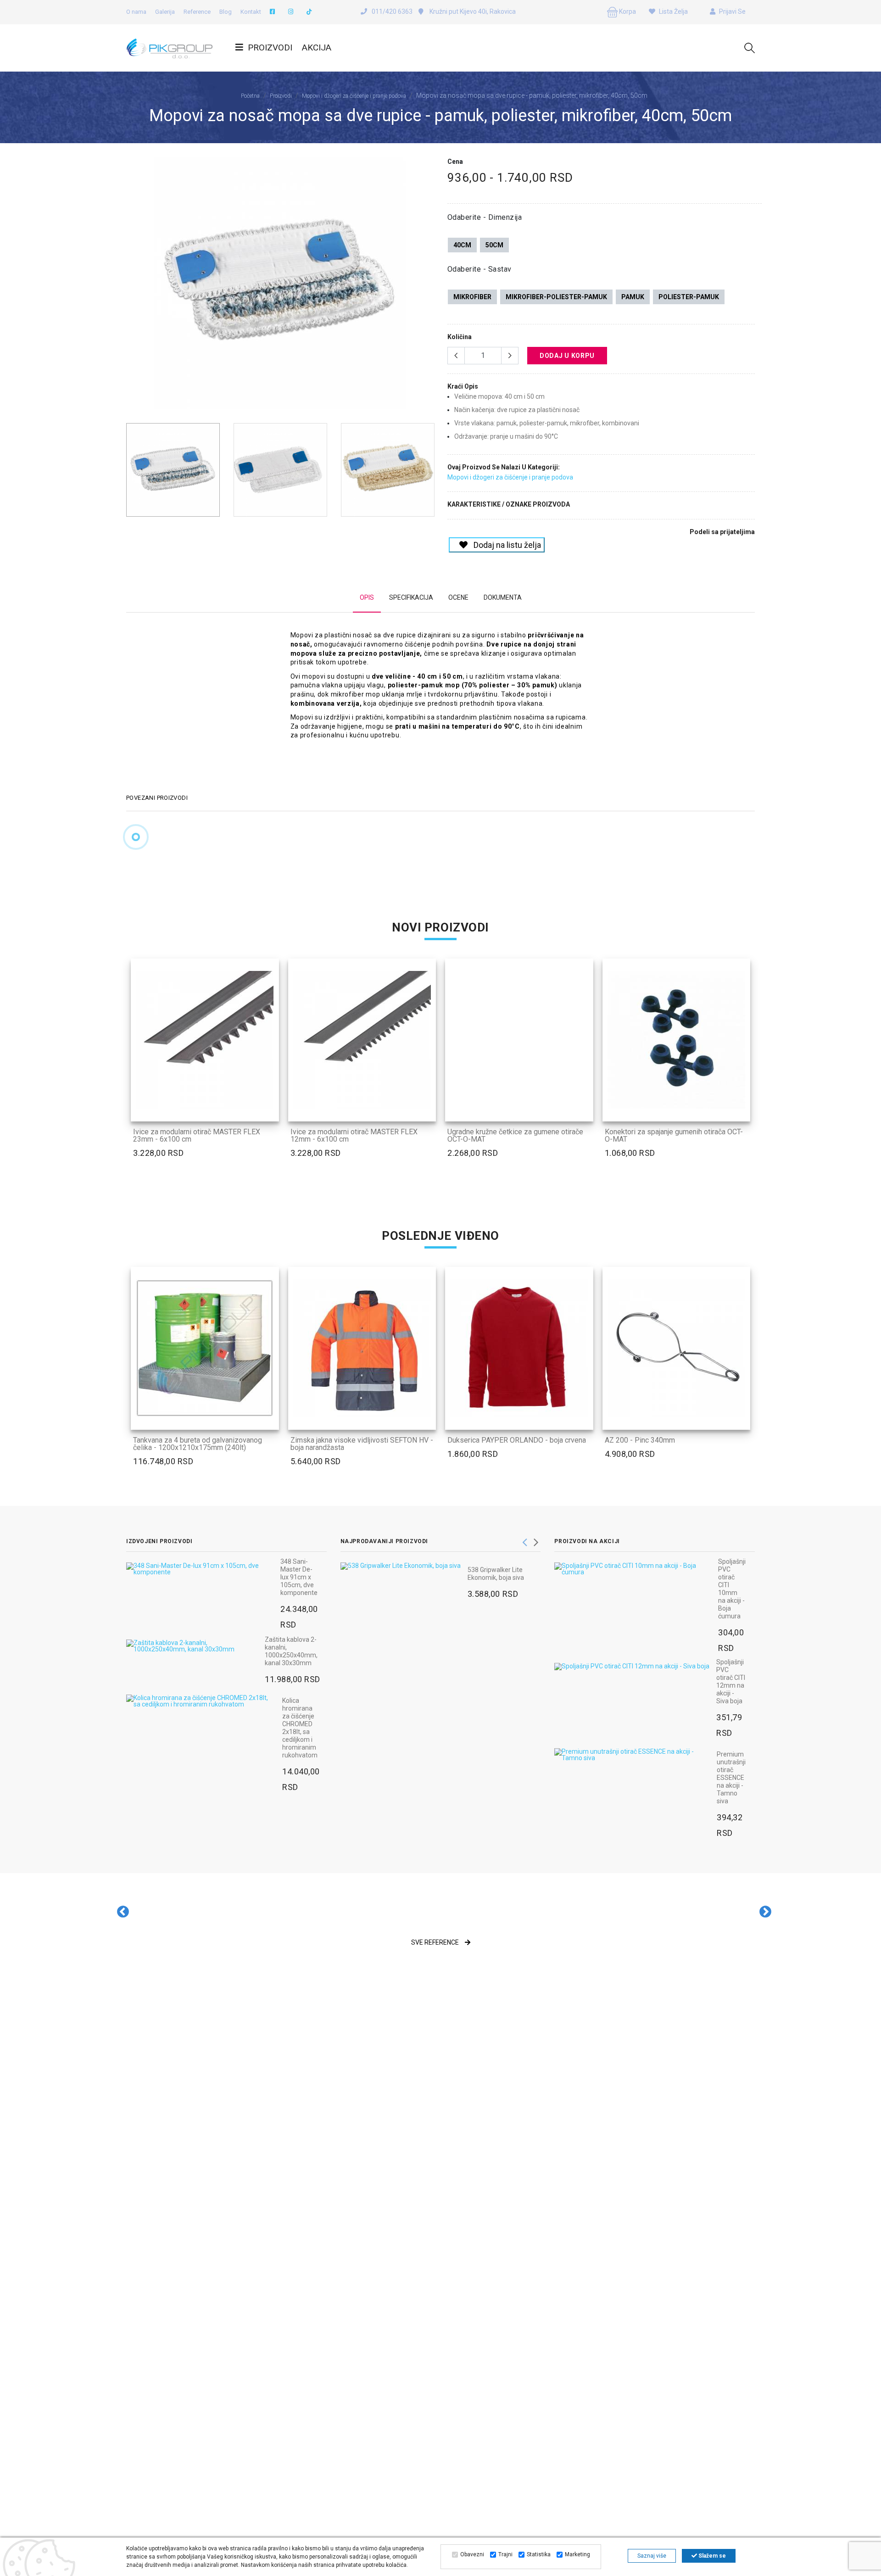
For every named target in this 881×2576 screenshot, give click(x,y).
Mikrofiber (472, 297)
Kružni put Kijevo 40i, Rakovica (472, 11)
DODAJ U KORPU (567, 356)
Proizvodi (270, 47)
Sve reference (436, 1942)
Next (429, 287)
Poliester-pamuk (689, 297)
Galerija (165, 12)
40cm (462, 245)
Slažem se (711, 2556)
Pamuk (633, 297)
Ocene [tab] (458, 597)
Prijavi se (732, 11)
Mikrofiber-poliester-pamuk (556, 297)
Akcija (317, 47)
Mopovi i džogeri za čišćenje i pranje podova (354, 96)
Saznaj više (652, 2556)
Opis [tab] (367, 597)
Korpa (627, 11)
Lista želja (673, 11)
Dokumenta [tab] (503, 597)
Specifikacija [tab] (411, 597)
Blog (226, 12)
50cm (494, 245)
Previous (131, 287)
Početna (250, 96)
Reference (197, 12)
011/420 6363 (392, 11)
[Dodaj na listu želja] (266, 1109)
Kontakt (251, 12)
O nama (136, 12)
